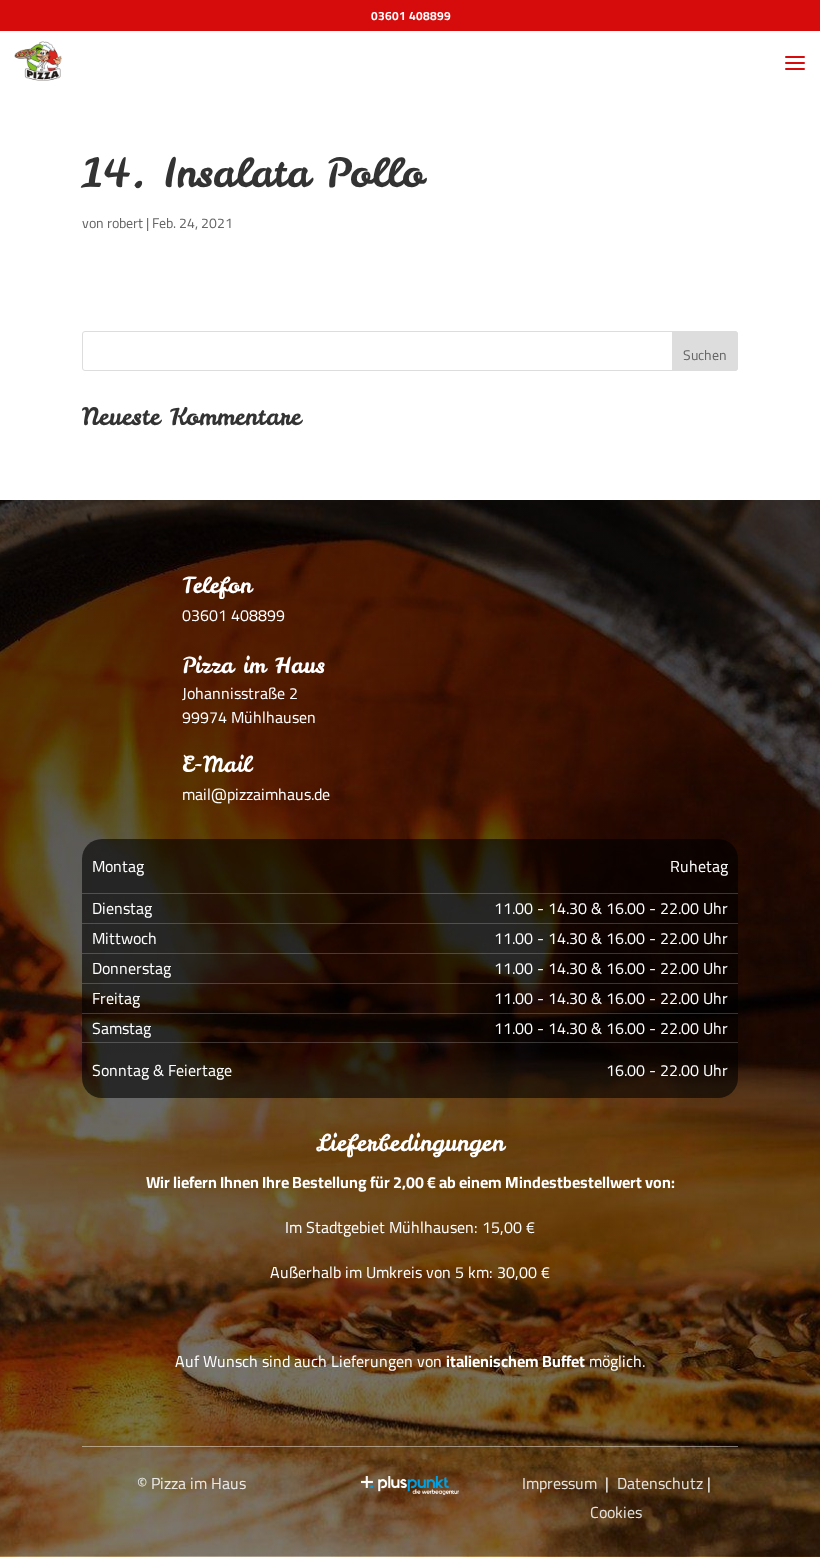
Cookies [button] (616, 1512)
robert (125, 223)
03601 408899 (411, 15)
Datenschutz (660, 1483)
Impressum (559, 1483)
